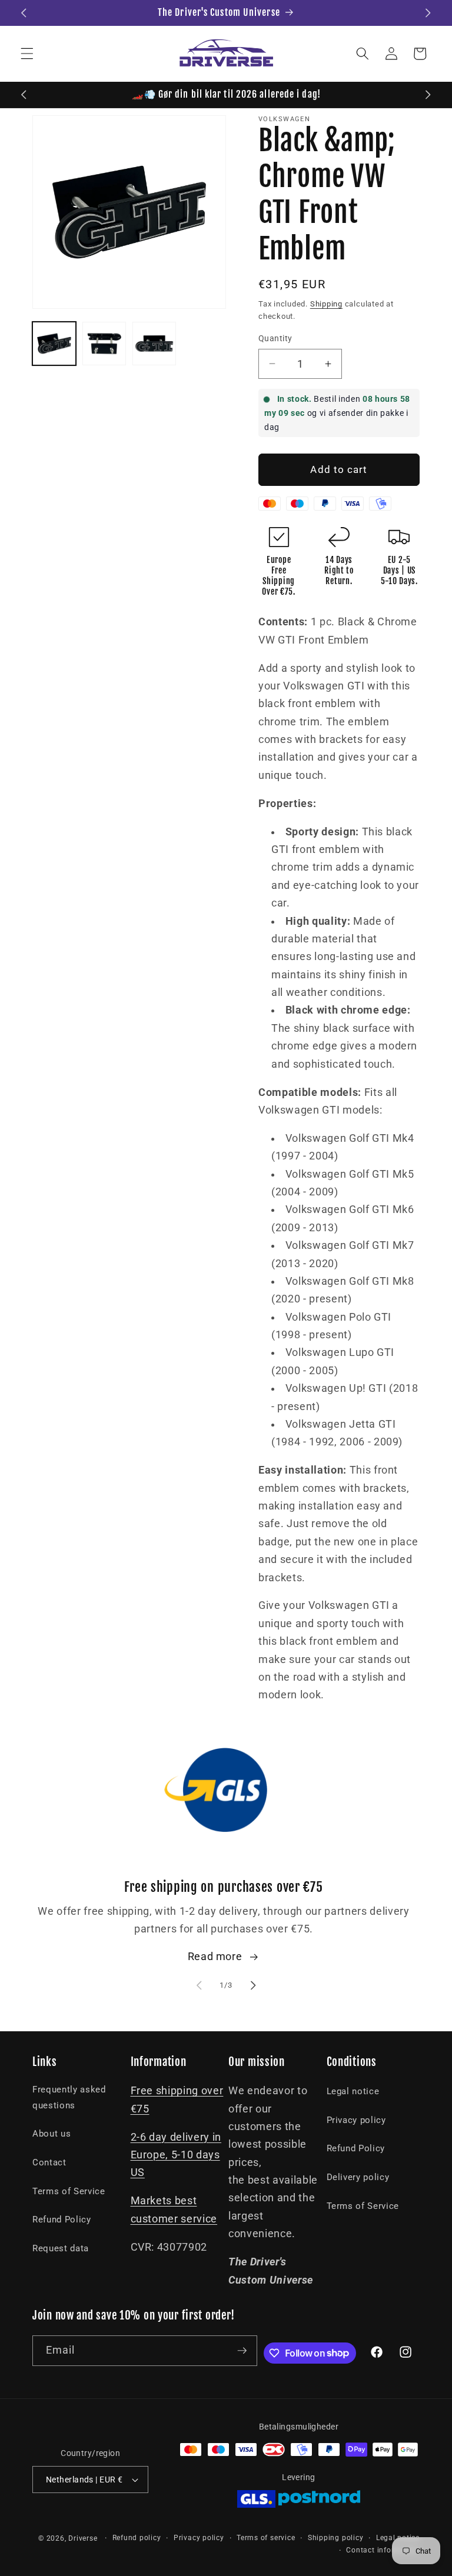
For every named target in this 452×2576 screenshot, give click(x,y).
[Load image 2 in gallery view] (104, 344)
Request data (61, 2248)
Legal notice (353, 2091)
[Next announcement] (428, 13)
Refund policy (137, 2538)
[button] (27, 54)
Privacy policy (356, 2120)
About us (51, 2134)
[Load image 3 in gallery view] (154, 344)
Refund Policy (62, 2220)
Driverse (83, 2538)
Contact (49, 2162)
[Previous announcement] (24, 13)
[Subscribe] (242, 2351)
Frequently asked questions (69, 2097)
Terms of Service (69, 2191)
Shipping (326, 304)
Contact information (383, 2550)
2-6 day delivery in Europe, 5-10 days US (176, 2155)
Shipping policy (336, 2538)
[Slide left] (199, 1985)
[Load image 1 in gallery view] (54, 344)
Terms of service (266, 2538)
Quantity (275, 338)
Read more (215, 1957)
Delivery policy (358, 2177)
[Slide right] (253, 1985)
